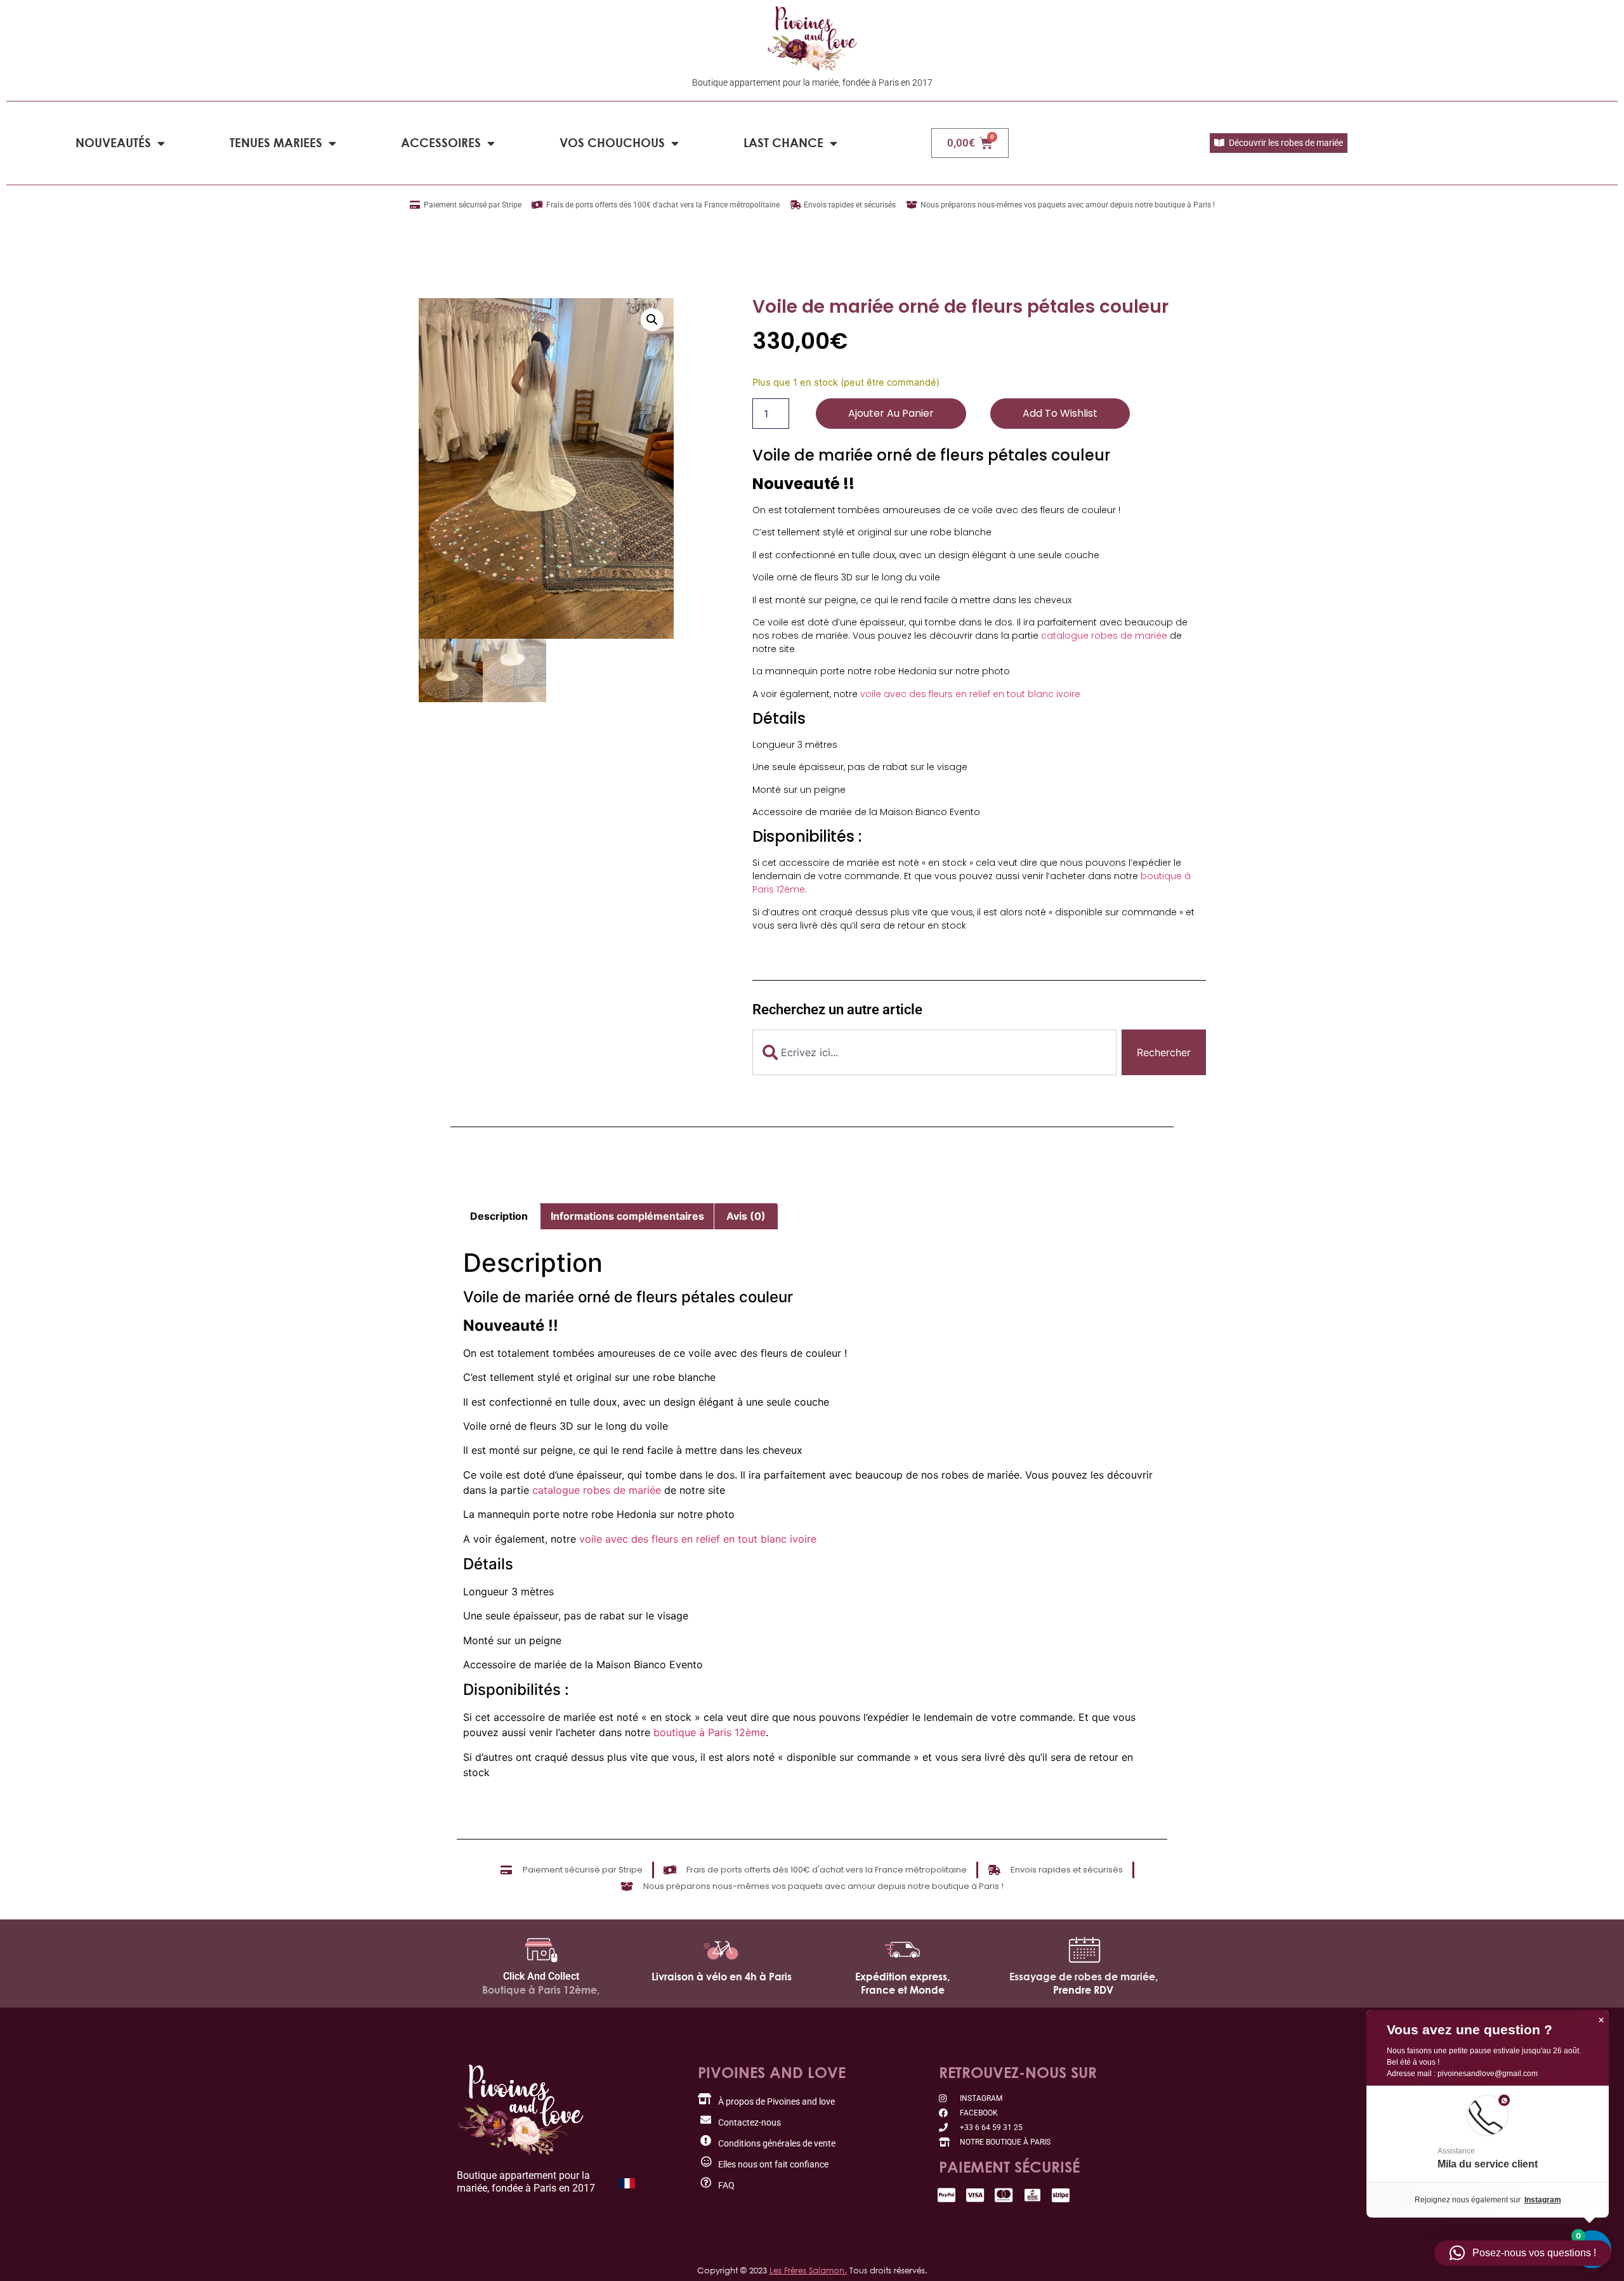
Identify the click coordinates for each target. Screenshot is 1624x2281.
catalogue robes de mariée (1104, 636)
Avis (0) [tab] (746, 1216)
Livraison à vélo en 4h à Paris (722, 1977)
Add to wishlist (1060, 413)
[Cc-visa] (975, 2195)
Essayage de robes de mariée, (1084, 1977)
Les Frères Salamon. (808, 2270)
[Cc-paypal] (947, 2195)
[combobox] (934, 1052)
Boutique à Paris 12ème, (541, 1990)
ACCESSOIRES (441, 142)
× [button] (1601, 2020)
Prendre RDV (1083, 1990)
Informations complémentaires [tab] (627, 1216)
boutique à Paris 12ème (710, 1732)
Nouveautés (113, 142)
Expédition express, (902, 1977)
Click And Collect (541, 1976)
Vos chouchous (612, 142)
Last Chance (783, 142)
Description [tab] (499, 1216)
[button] (652, 320)
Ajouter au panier (891, 413)
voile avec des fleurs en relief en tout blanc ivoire (970, 694)
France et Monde (903, 1990)
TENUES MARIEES (276, 142)
